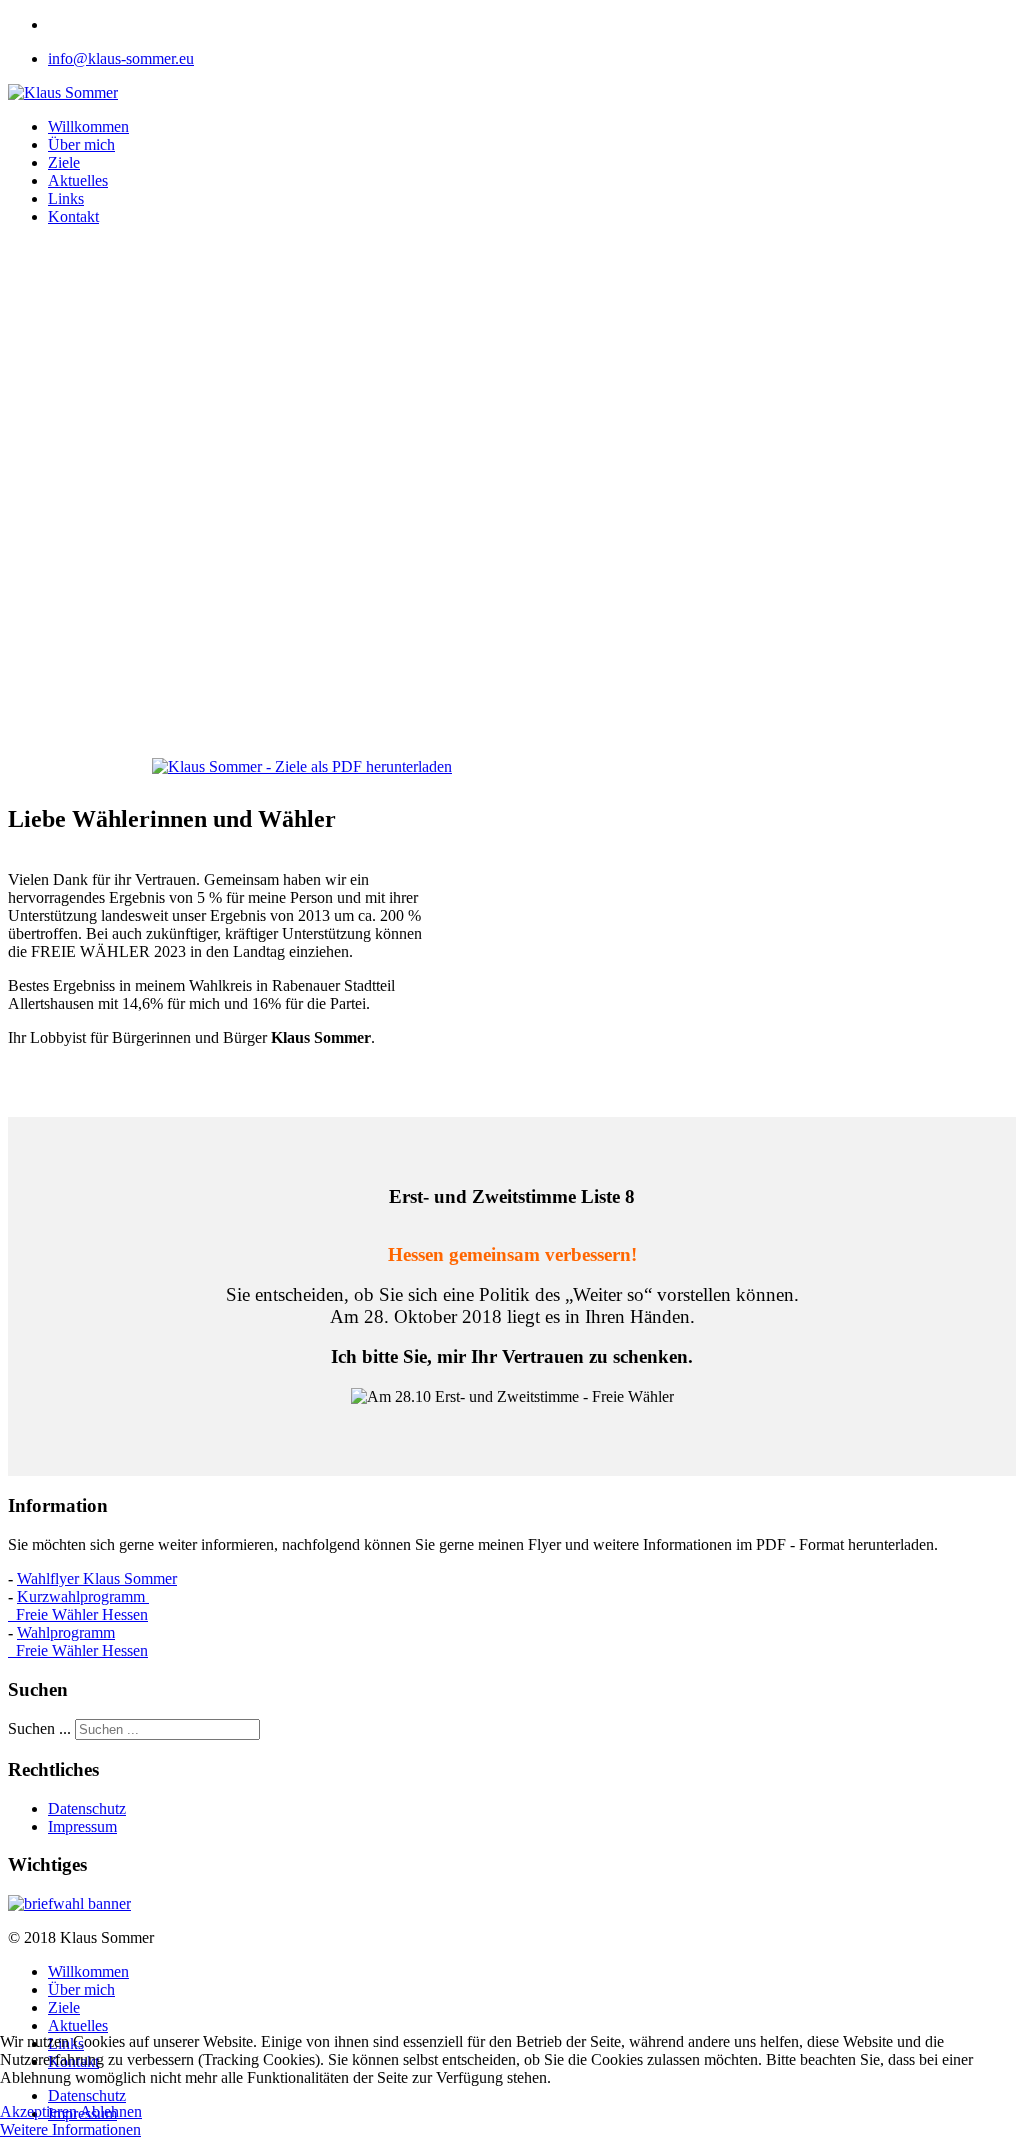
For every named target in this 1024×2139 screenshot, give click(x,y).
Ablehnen (111, 2111)
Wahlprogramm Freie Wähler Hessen (78, 1641)
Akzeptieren (38, 2111)
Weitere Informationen (70, 2129)
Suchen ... (39, 1728)
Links (66, 198)
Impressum (82, 1826)
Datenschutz (87, 1808)
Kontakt (73, 216)
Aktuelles (78, 180)
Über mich (81, 144)
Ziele (64, 162)
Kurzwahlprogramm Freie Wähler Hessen (78, 1605)
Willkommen (88, 126)
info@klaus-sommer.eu (121, 58)
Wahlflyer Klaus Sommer (97, 1578)
